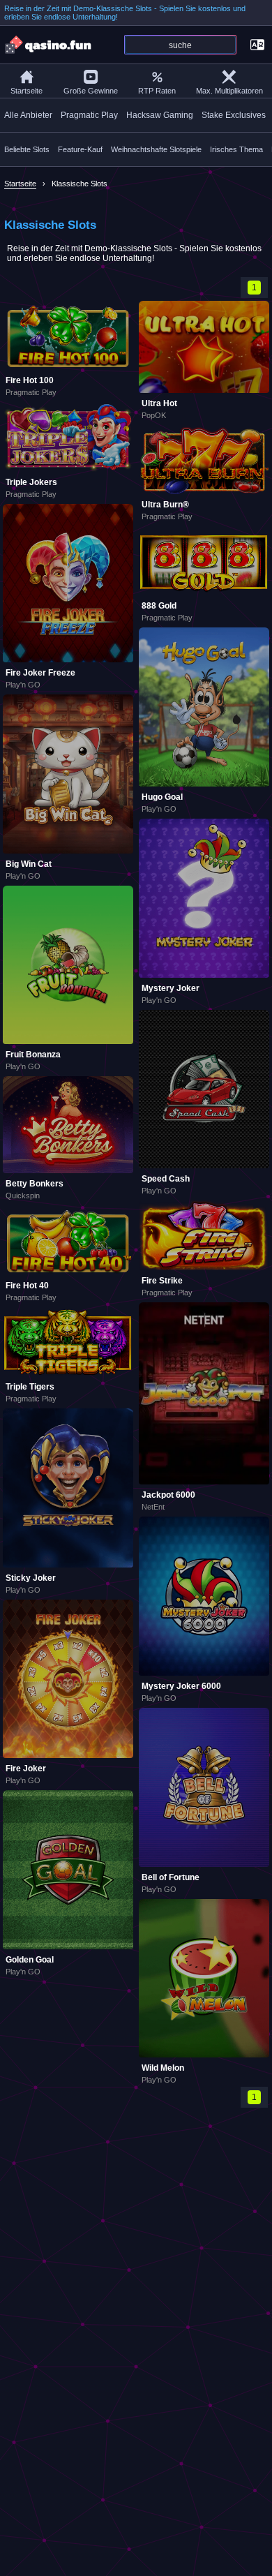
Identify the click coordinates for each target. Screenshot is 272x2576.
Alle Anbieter (28, 115)
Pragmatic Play (89, 115)
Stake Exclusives (234, 115)
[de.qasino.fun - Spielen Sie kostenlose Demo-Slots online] (49, 45)
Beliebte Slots (27, 149)
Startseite (27, 91)
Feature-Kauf (80, 149)
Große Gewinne (91, 91)
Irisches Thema (236, 149)
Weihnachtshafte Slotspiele (156, 149)
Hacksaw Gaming (160, 115)
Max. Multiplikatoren (229, 91)
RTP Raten (157, 91)
